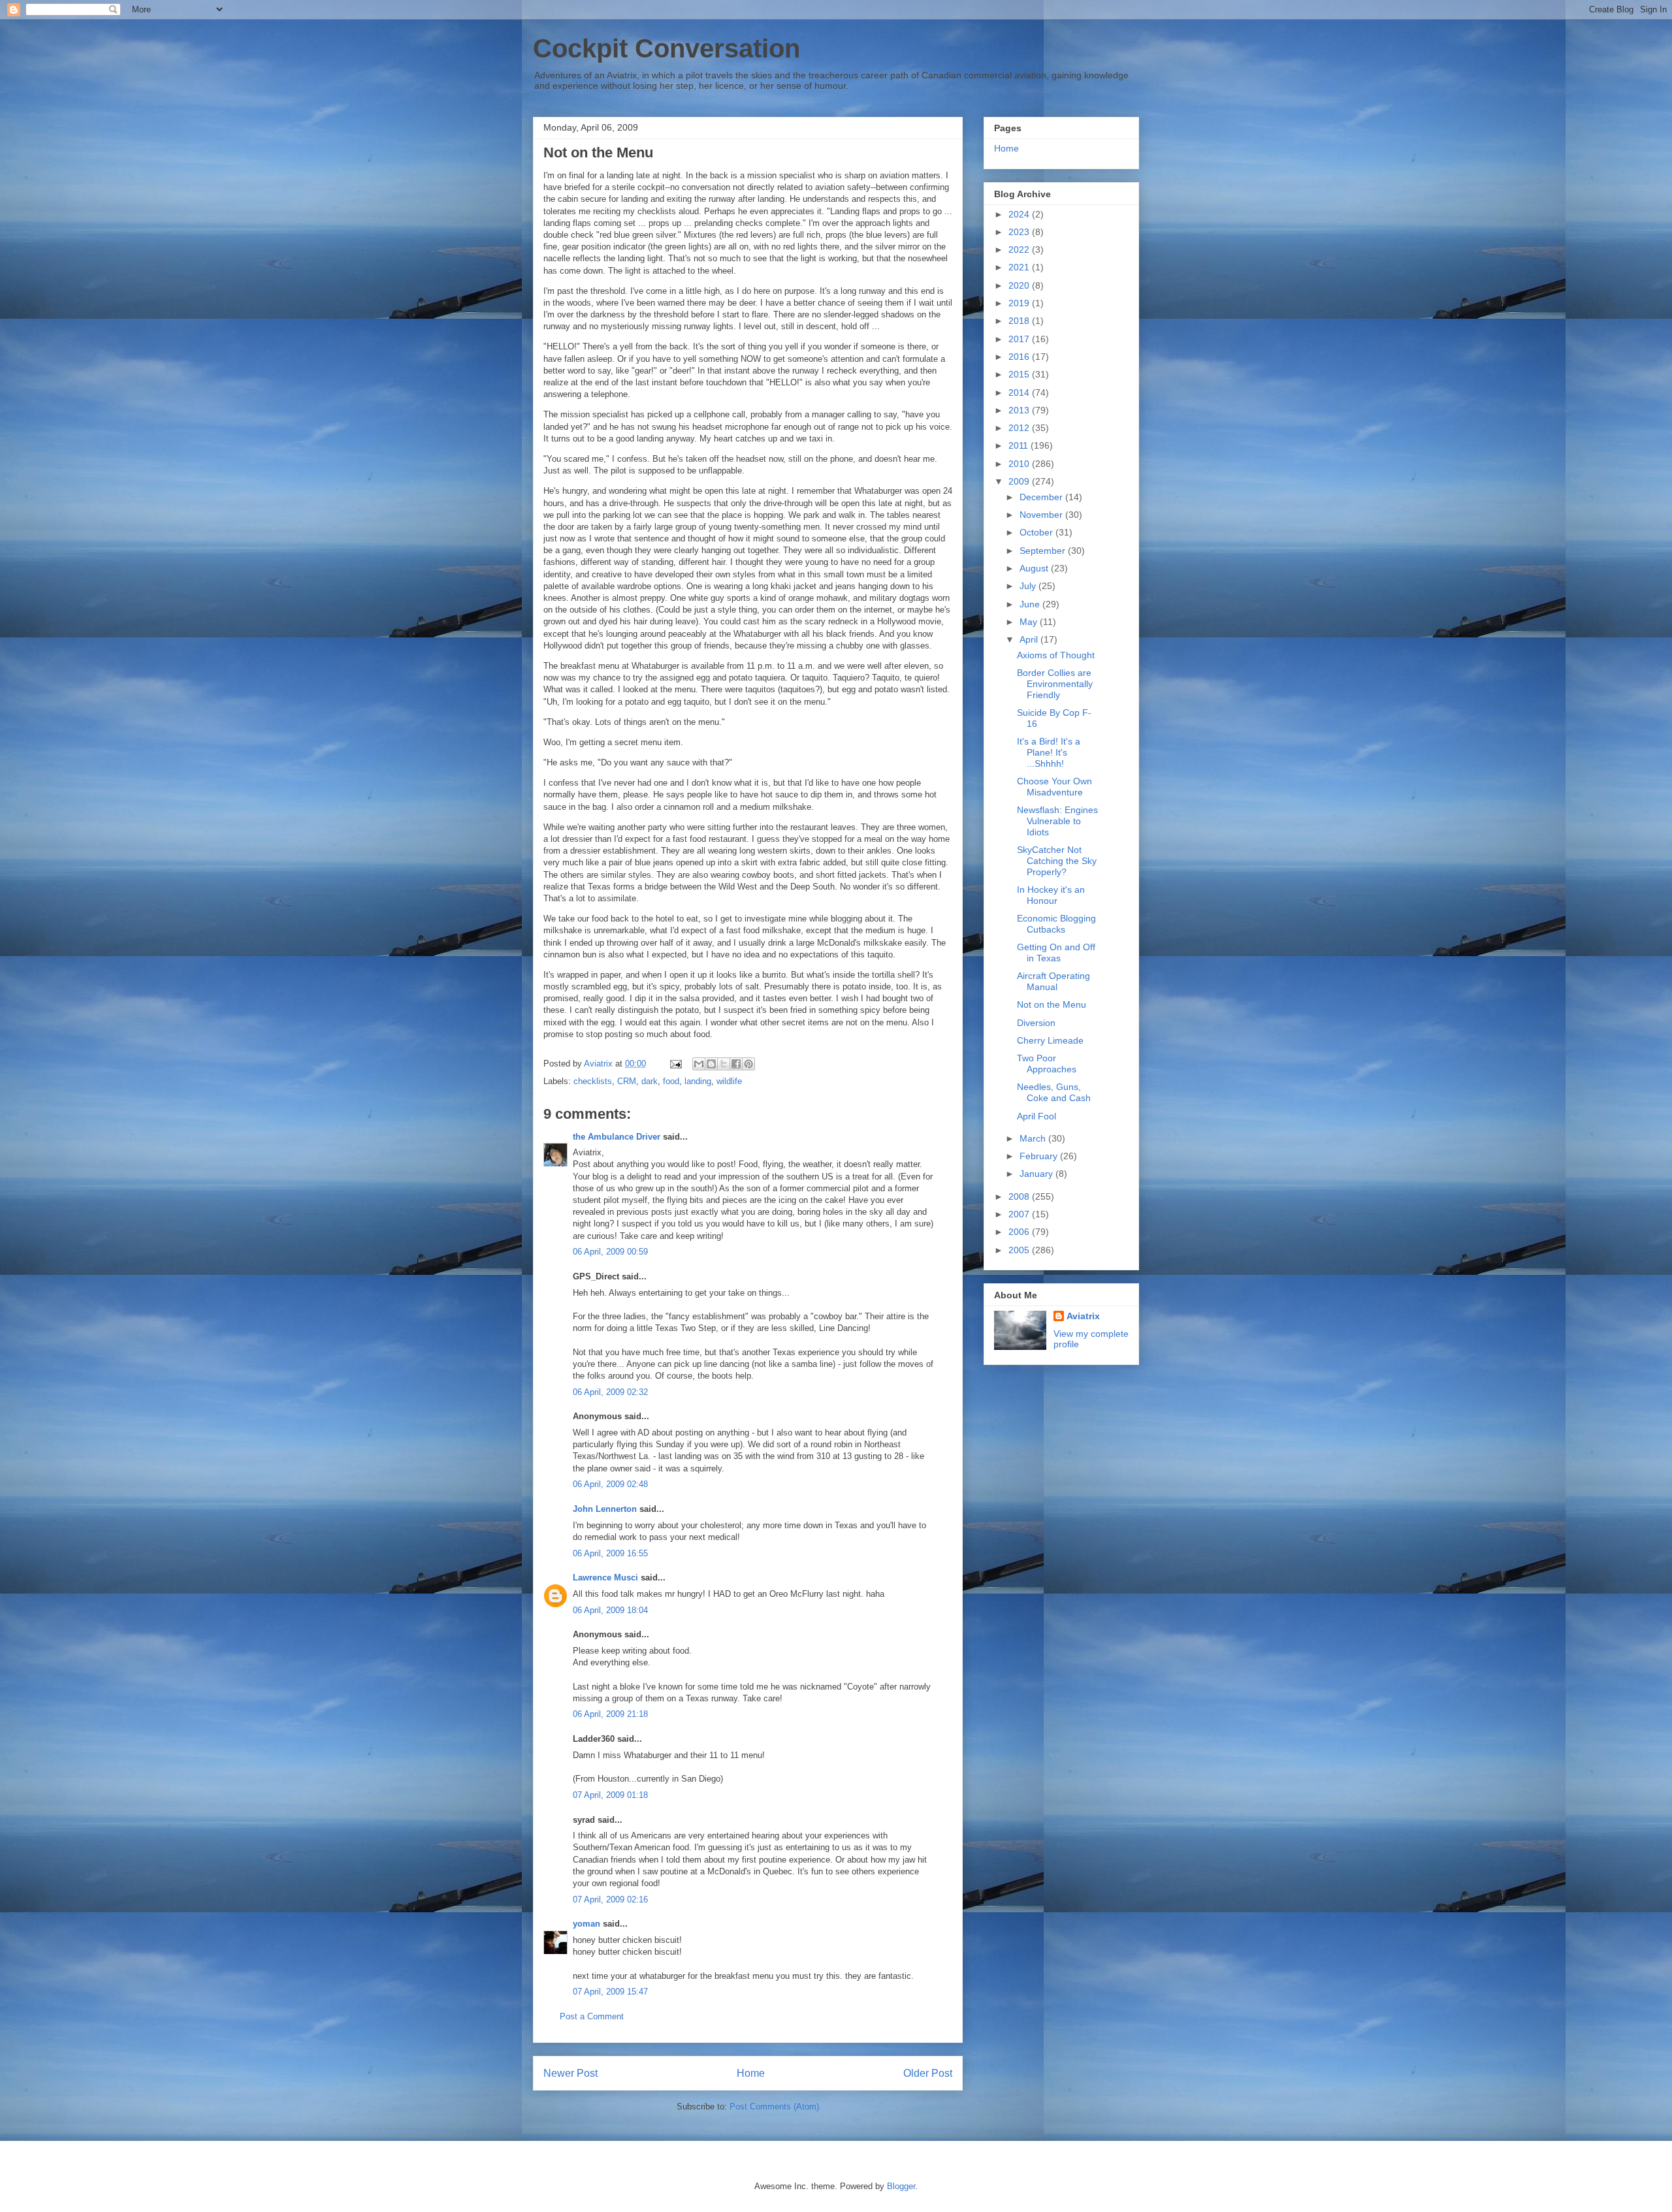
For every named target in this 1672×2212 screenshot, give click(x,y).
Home (751, 2073)
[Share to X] (724, 1064)
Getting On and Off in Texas (1056, 953)
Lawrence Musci (605, 1578)
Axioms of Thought (1056, 655)
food (671, 1081)
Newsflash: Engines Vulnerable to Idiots (1057, 821)
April (1030, 639)
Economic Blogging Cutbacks (1056, 924)
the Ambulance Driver (617, 1137)
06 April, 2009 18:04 (610, 1610)
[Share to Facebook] (736, 1064)
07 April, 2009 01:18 (610, 1795)
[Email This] (699, 1064)
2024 (1020, 214)
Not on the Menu (1052, 1004)
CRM (627, 1081)
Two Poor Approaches (1047, 1064)
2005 (1020, 1250)
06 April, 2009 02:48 (610, 1484)
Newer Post (571, 2073)
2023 (1020, 232)
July (1029, 586)
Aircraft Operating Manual (1053, 981)
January (1037, 1174)
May (1030, 622)
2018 (1020, 321)
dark (650, 1081)
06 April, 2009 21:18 (610, 1714)
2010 (1020, 464)
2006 (1020, 1232)
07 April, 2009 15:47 (610, 1992)
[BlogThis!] (711, 1064)
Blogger (901, 2186)
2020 (1020, 285)
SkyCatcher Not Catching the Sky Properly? (1057, 861)
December (1042, 497)
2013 (1020, 410)
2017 (1020, 339)
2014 (1020, 393)
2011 (1020, 445)
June (1031, 604)
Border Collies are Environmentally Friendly (1055, 684)
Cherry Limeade (1050, 1040)
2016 (1020, 357)
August (1035, 568)
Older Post (928, 2073)
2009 (1020, 481)
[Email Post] (675, 1064)
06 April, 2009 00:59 (610, 1252)
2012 (1020, 428)
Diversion (1036, 1023)
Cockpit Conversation (667, 48)
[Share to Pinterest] (748, 1064)
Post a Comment (592, 2016)
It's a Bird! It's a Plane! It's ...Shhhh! (1049, 752)
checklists (593, 1081)
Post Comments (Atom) (774, 2107)
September (1044, 551)
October (1037, 532)
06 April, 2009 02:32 (610, 1392)
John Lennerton (605, 1509)
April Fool (1037, 1116)
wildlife (729, 1081)
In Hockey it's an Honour (1051, 895)
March (1034, 1138)
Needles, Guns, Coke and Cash (1054, 1092)
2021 (1020, 267)
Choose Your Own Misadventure (1054, 787)
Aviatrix (1083, 1316)
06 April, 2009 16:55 (610, 1553)
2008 (1020, 1196)
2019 (1020, 303)
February (1040, 1156)
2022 (1020, 249)
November (1042, 515)
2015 (1020, 374)
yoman (587, 1924)
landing (698, 1081)
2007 (1020, 1214)
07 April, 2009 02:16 (610, 1899)
